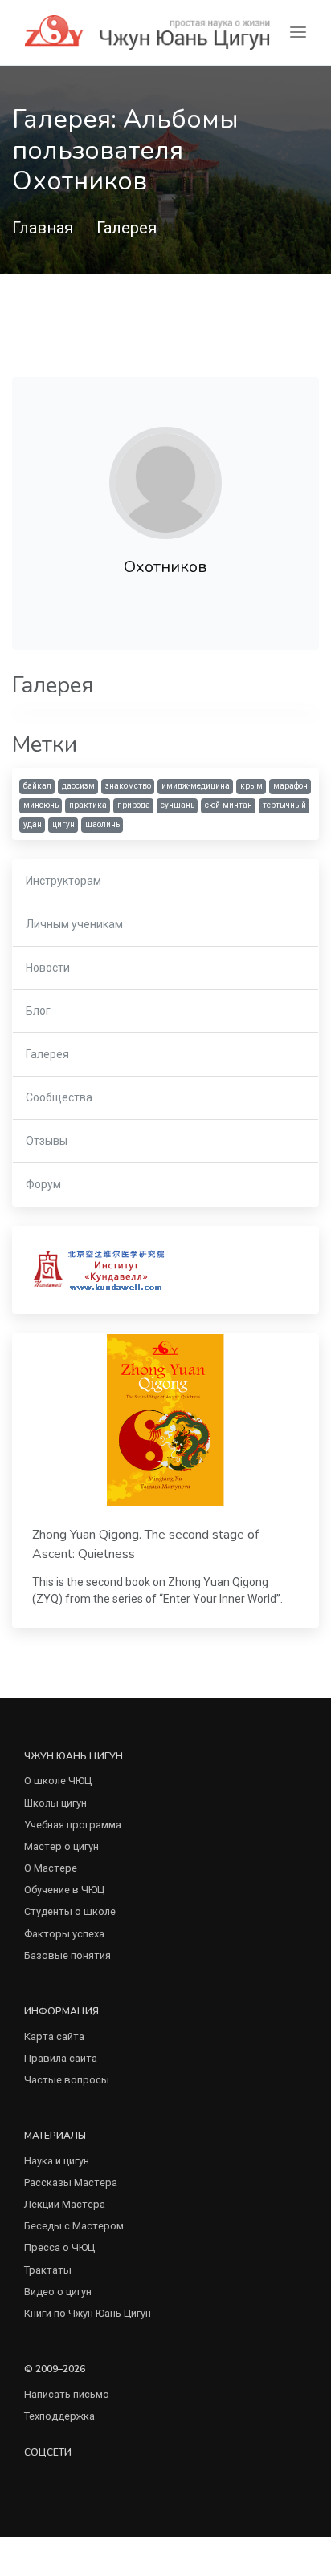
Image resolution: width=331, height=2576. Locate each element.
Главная (43, 228)
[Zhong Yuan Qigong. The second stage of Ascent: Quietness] (165, 1420)
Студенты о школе (70, 1911)
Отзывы (47, 1141)
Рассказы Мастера (71, 2183)
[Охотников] (165, 483)
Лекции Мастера (65, 2204)
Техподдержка (59, 2416)
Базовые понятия (67, 1955)
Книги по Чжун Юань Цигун (88, 2313)
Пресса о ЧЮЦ (59, 2247)
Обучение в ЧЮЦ (64, 1890)
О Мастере (51, 1868)
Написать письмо (67, 2394)
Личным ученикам (74, 924)
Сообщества (59, 1097)
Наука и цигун (57, 2161)
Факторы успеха (64, 1934)
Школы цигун (55, 1803)
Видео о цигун (58, 2292)
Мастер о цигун (61, 1846)
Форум (43, 1184)
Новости (48, 968)
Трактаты (48, 2270)
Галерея (127, 228)
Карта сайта (54, 2036)
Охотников (165, 567)
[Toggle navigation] (298, 32)
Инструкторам (63, 881)
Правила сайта (61, 2058)
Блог (38, 1011)
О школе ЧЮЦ (58, 1781)
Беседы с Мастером (74, 2226)
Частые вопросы (67, 2080)
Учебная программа (73, 1825)
